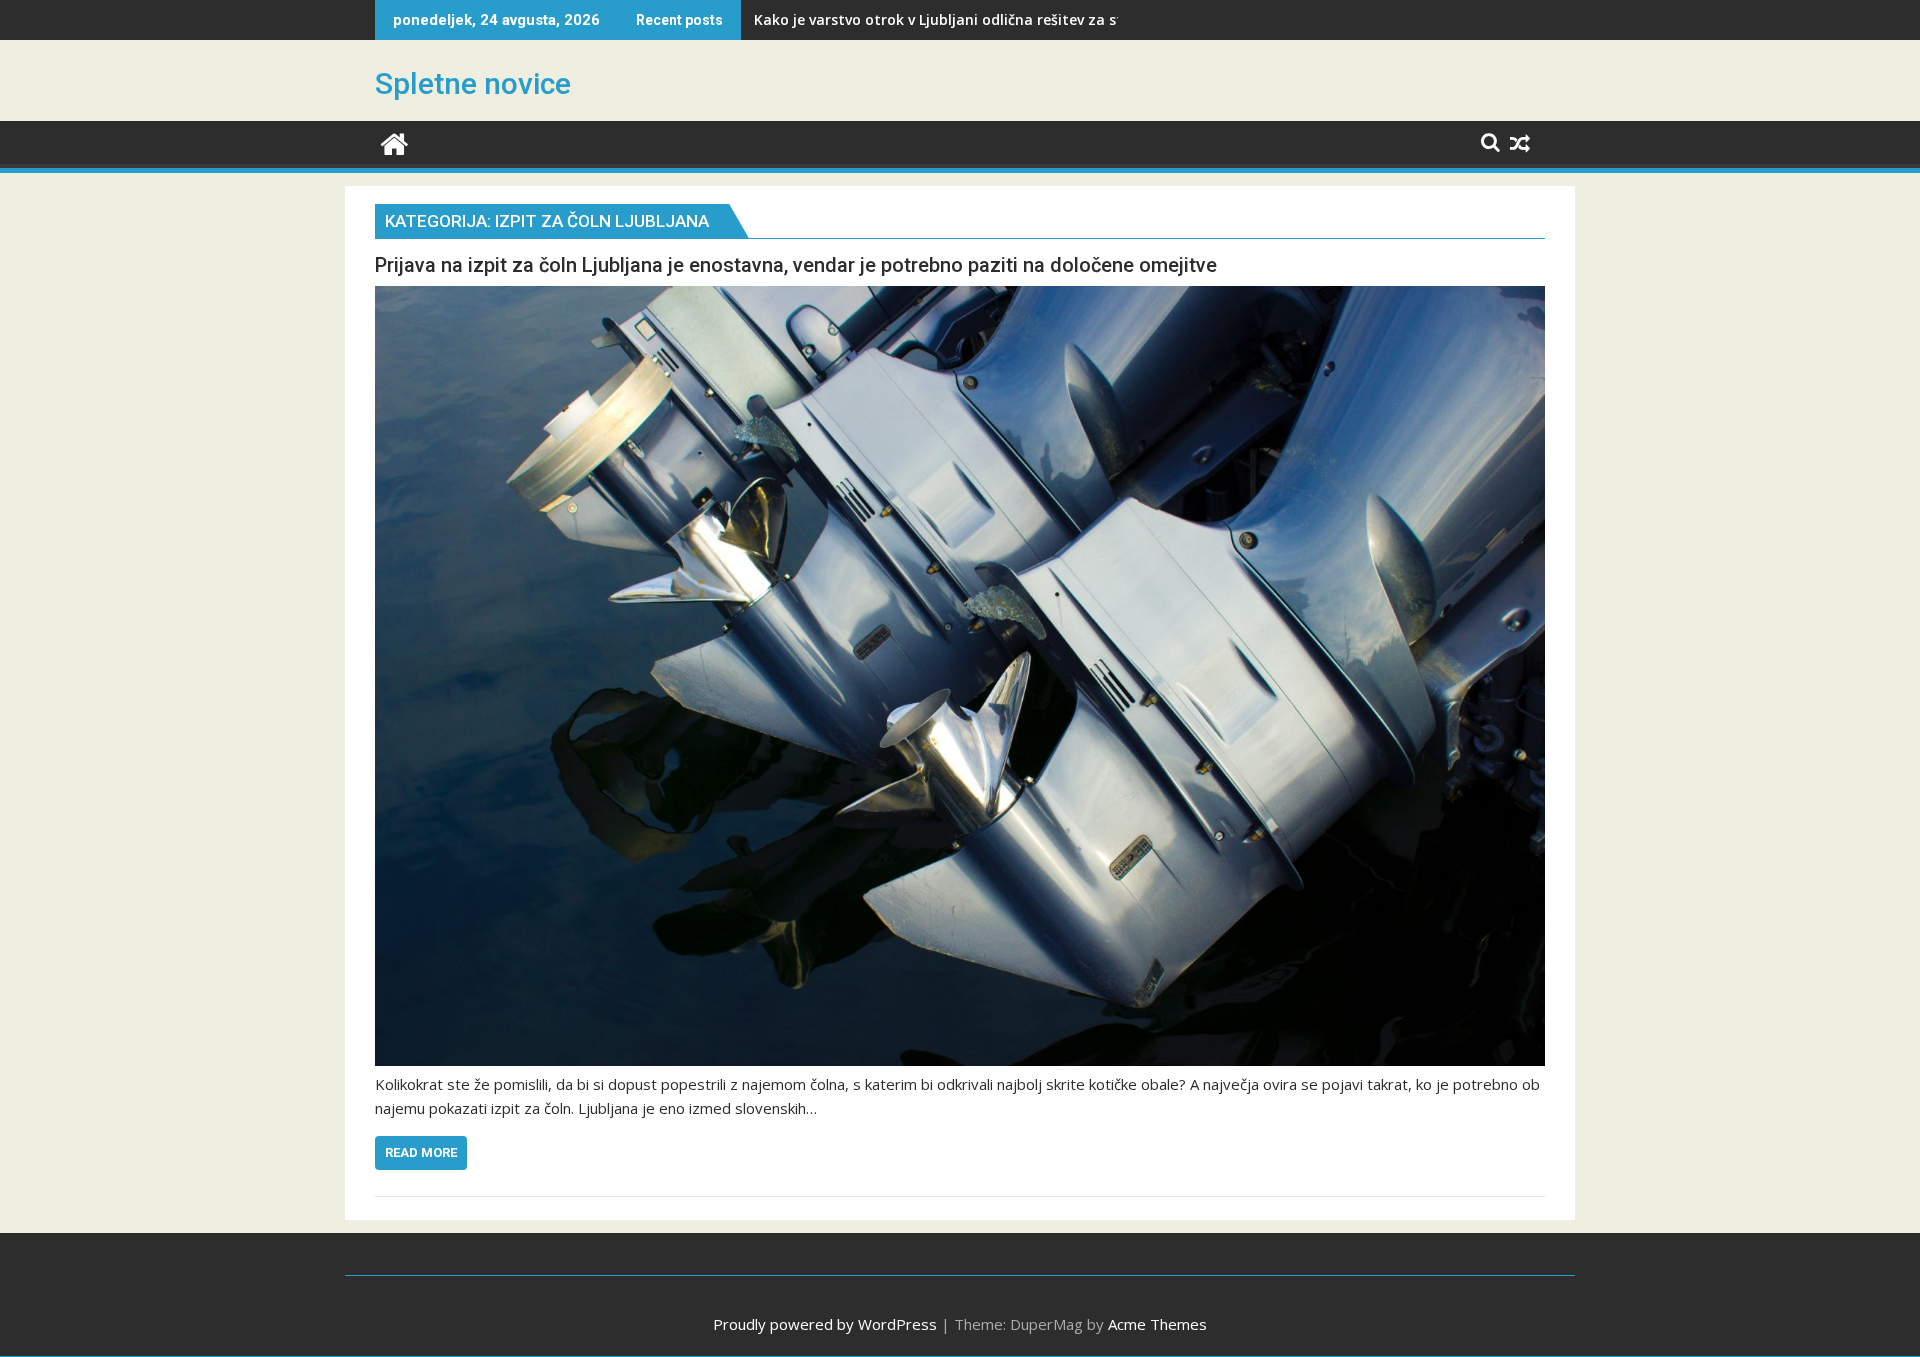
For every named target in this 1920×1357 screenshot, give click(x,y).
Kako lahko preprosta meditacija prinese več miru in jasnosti (967, 19)
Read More (421, 1152)
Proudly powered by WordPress (825, 1324)
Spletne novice (473, 83)
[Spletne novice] (394, 141)
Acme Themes (1157, 1324)
